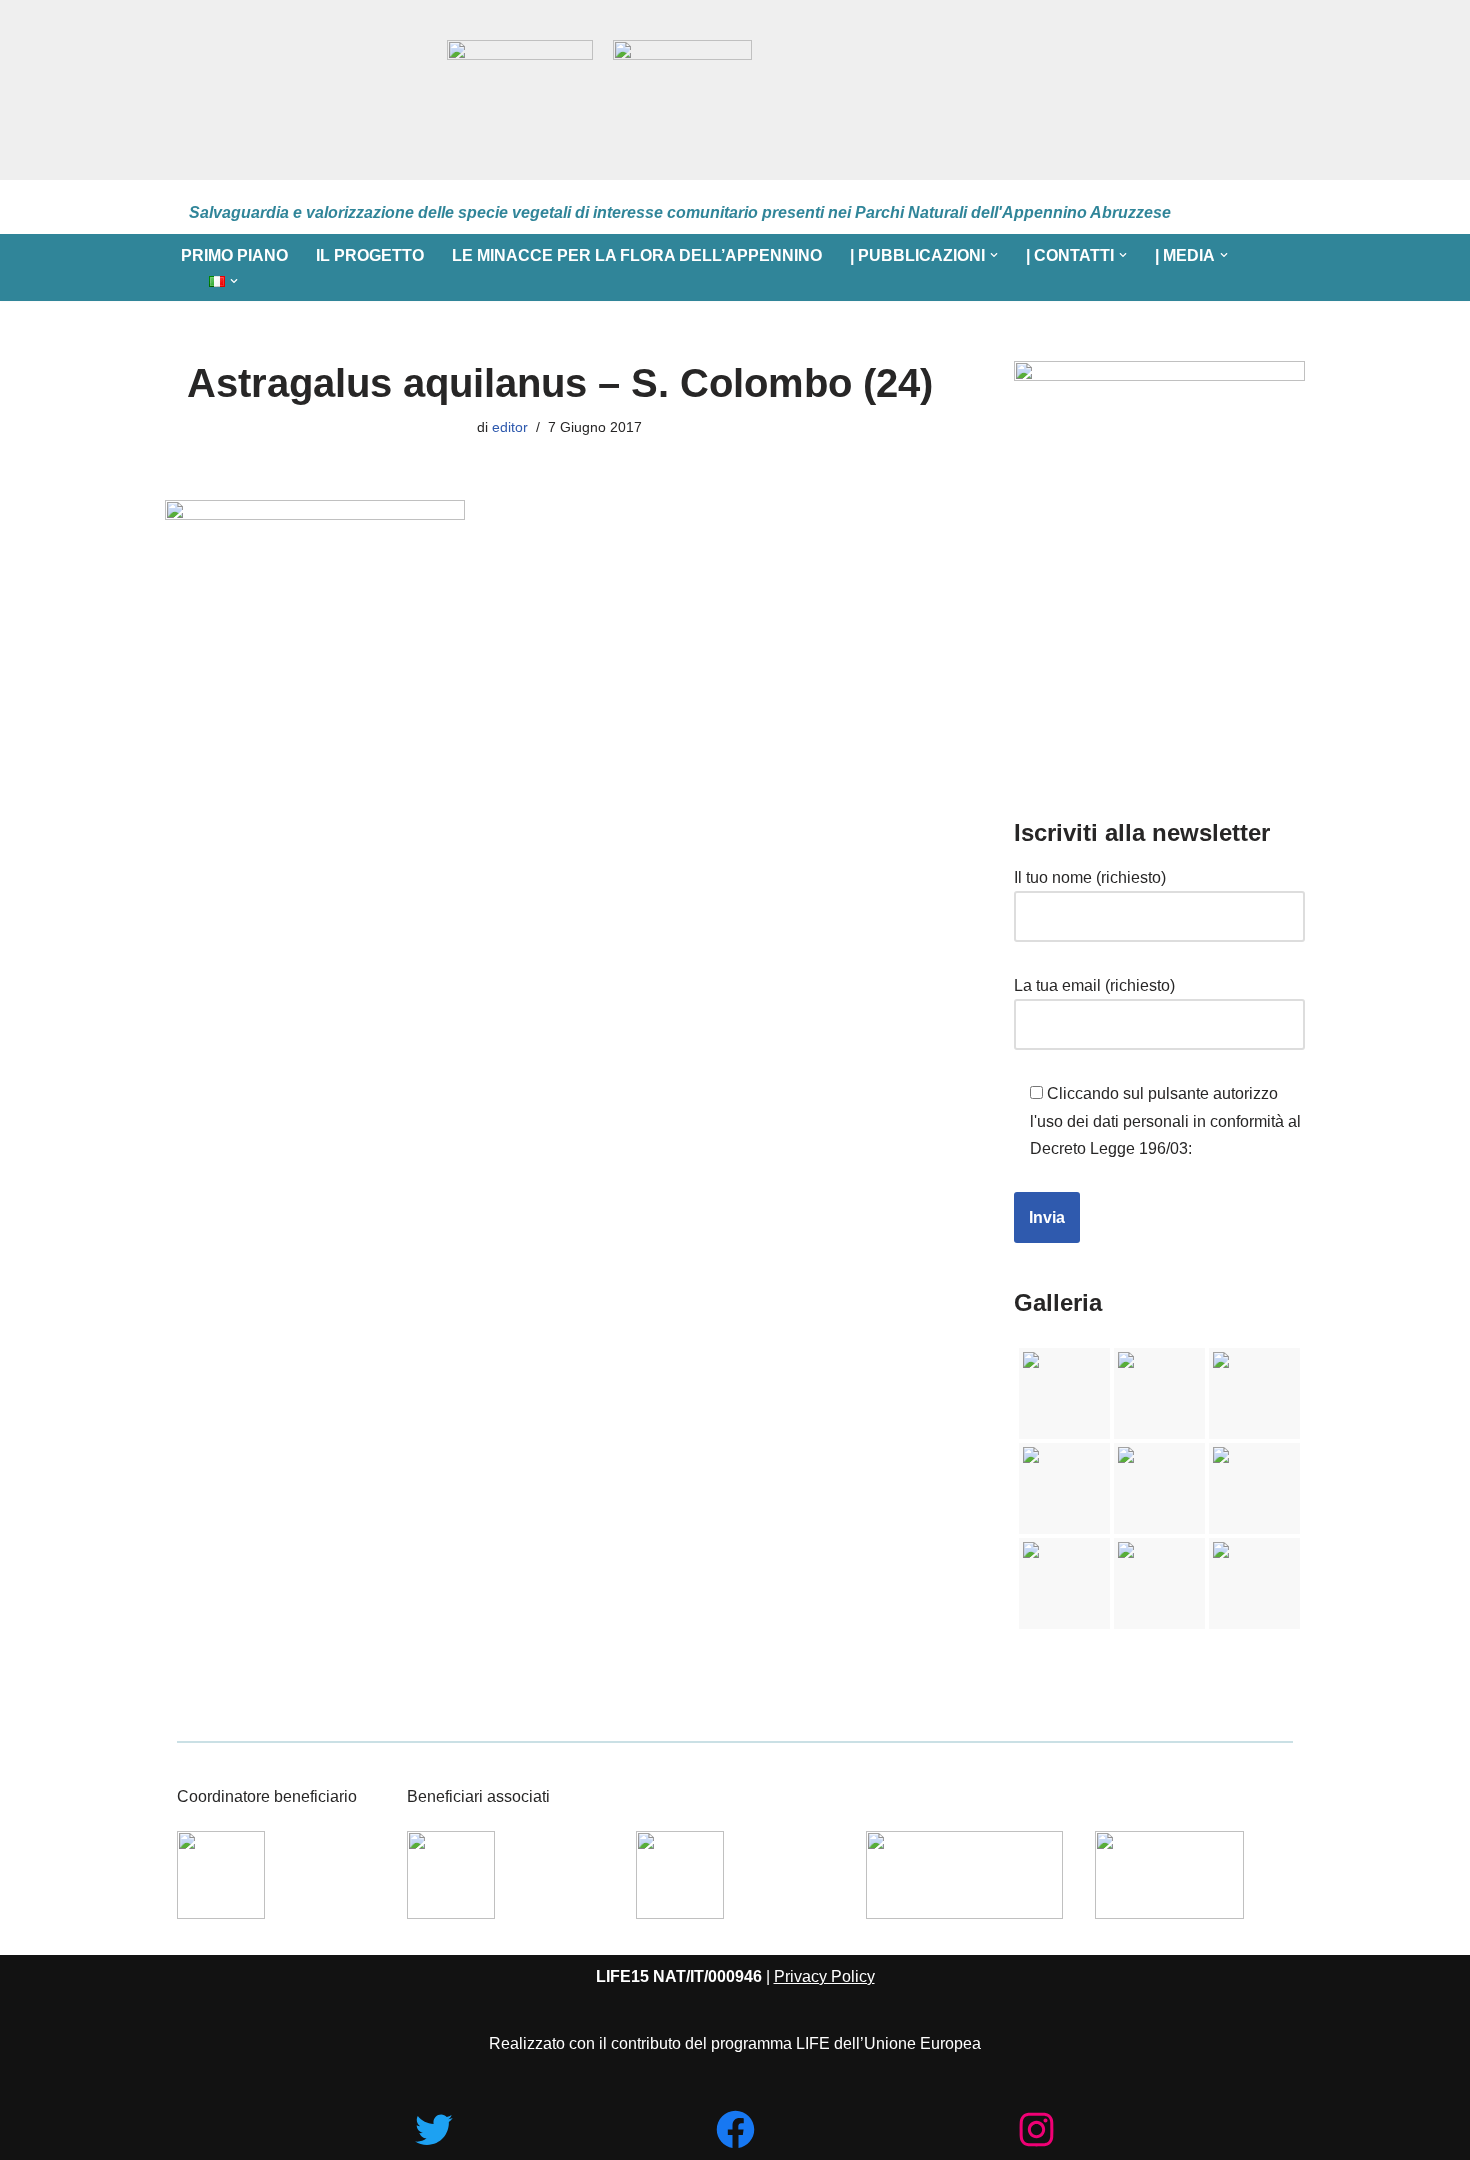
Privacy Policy (824, 1976)
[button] (994, 255)
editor (510, 427)
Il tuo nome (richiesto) (1090, 877)
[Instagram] (1036, 2129)
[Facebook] (735, 2129)
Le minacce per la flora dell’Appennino (637, 255)
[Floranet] (297, 90)
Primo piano (234, 255)
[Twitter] (433, 2129)
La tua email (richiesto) (1094, 985)
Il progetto (370, 255)
